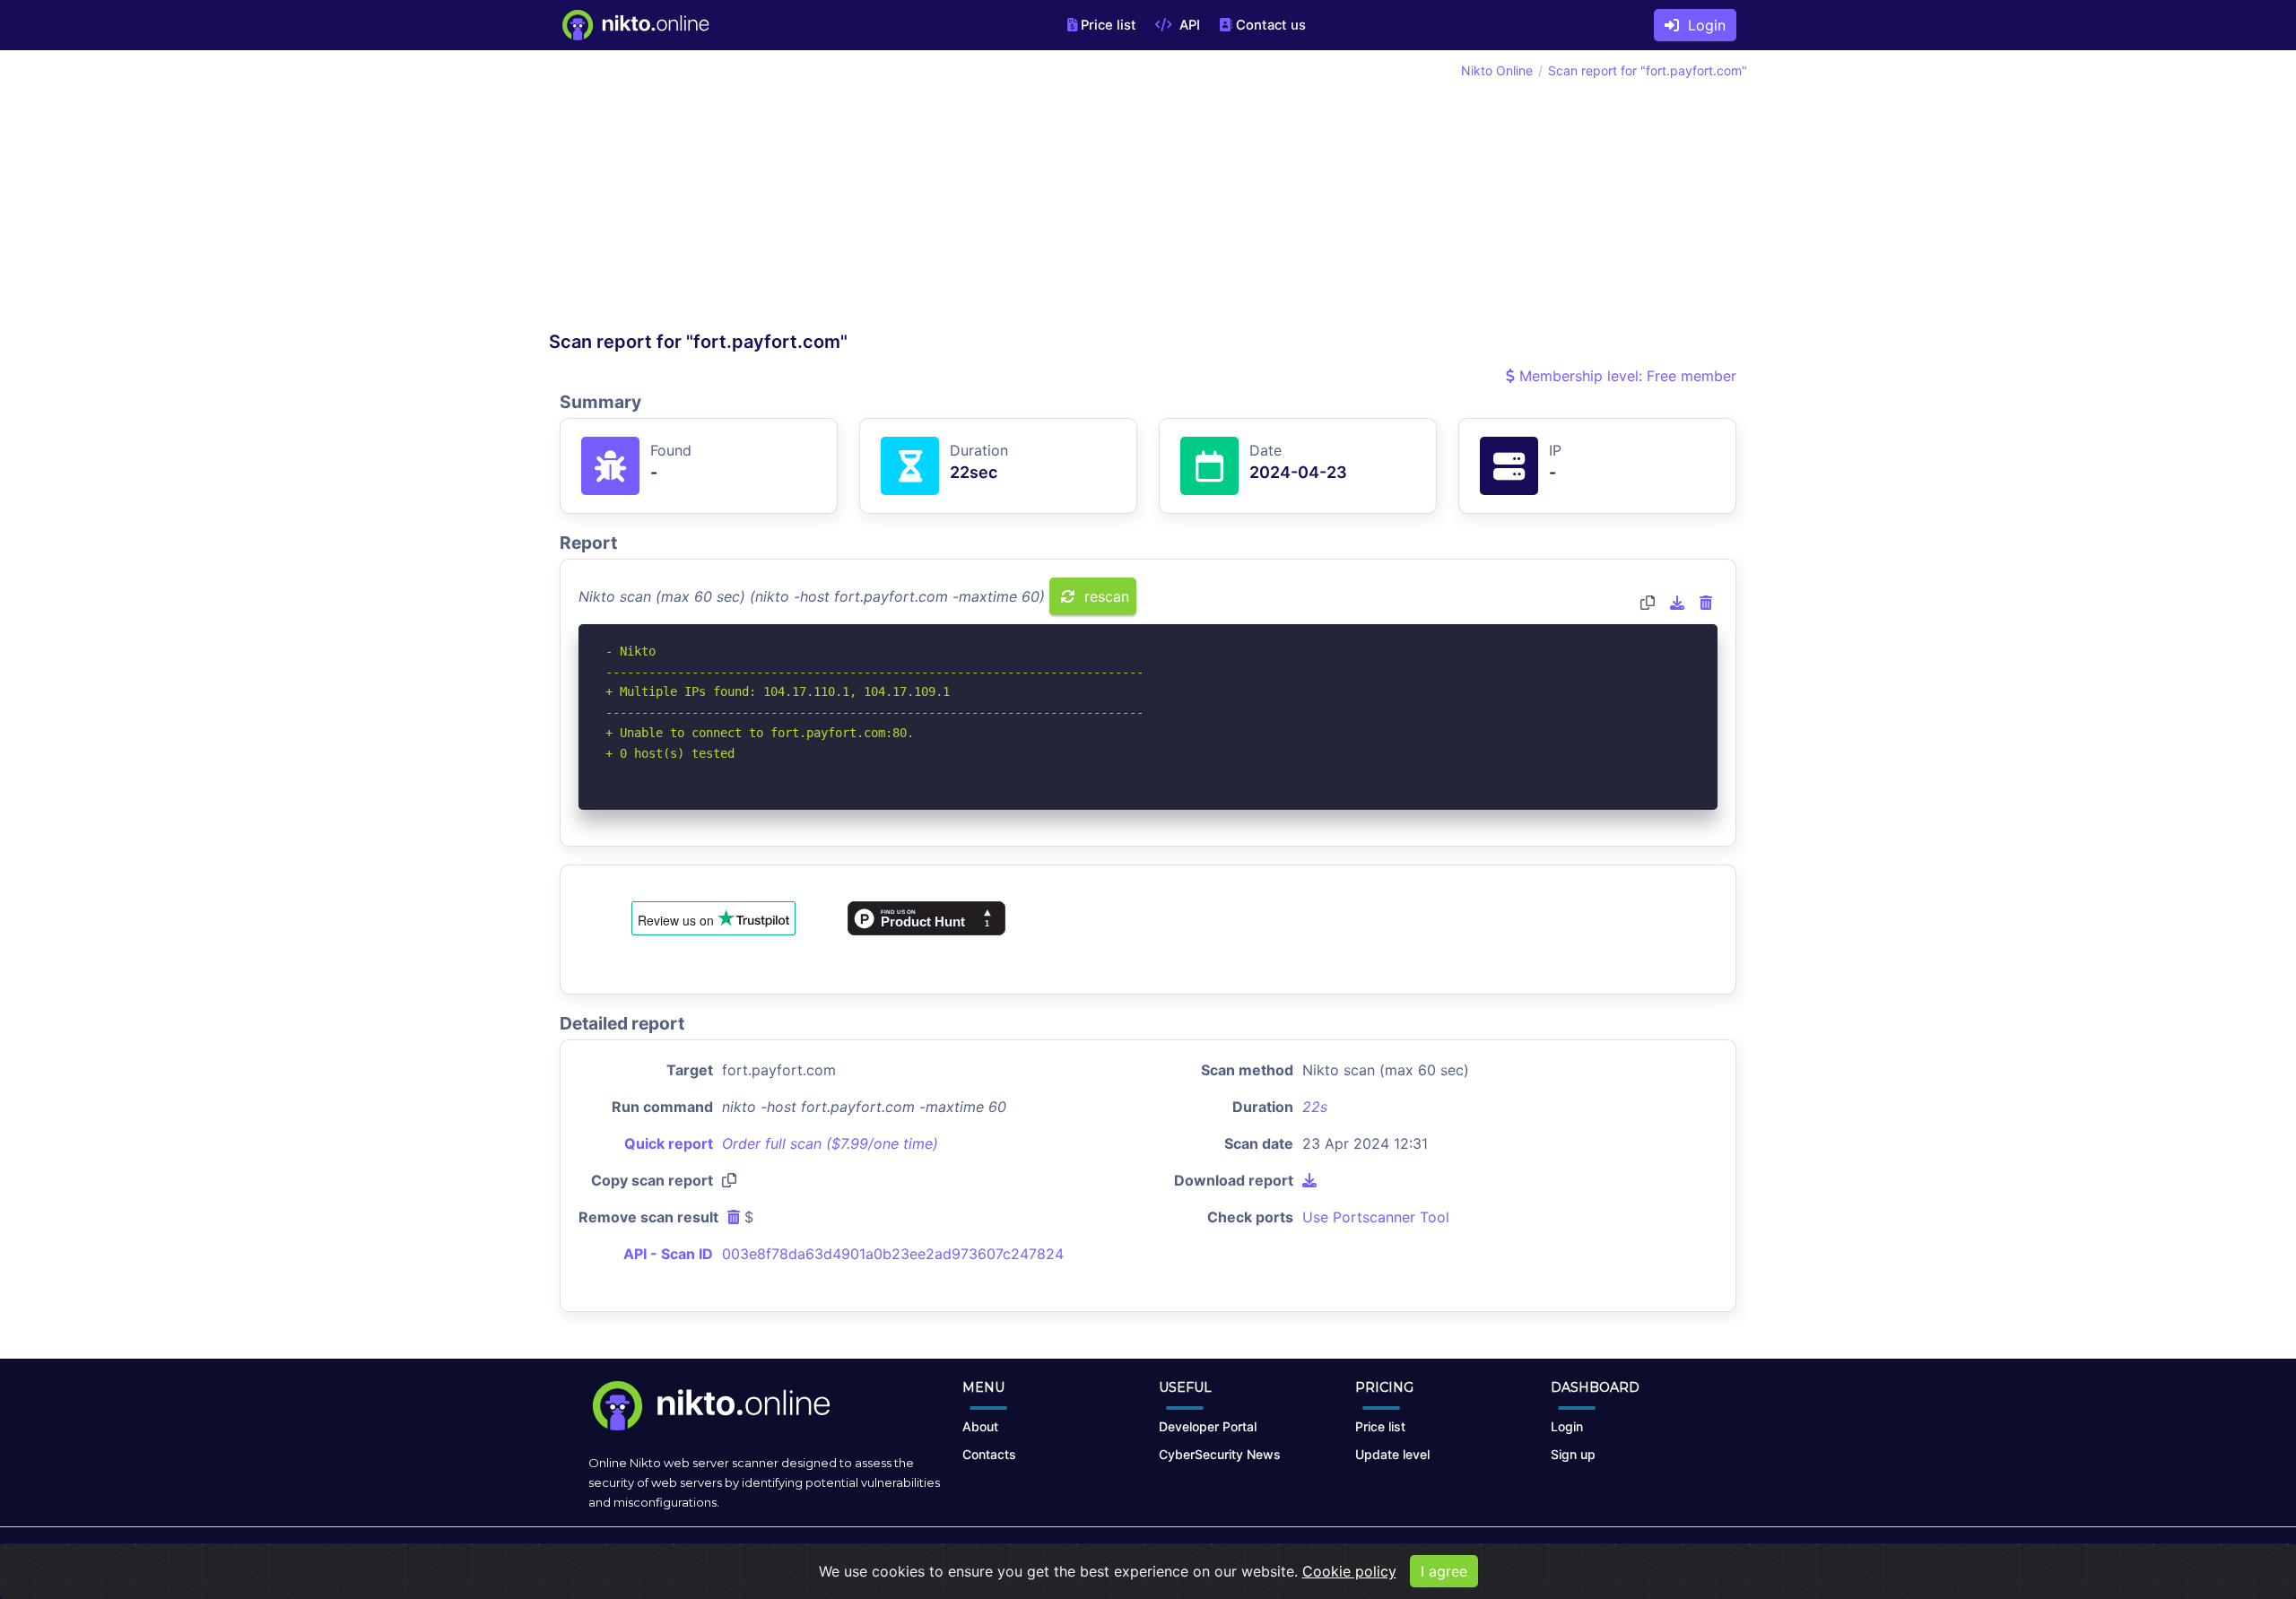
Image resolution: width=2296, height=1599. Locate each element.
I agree (1444, 1571)
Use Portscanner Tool (1376, 1217)
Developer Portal (1208, 1426)
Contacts (989, 1454)
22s (1315, 1107)
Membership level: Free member (1626, 376)
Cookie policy (1349, 1571)
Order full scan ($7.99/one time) (830, 1143)
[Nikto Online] (635, 25)
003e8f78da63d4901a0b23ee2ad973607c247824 (893, 1254)
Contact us (1271, 25)
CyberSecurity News (1220, 1454)
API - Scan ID (668, 1254)
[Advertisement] (848, 196)
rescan (1105, 596)
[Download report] (1677, 603)
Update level (1392, 1454)
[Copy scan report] (1648, 603)
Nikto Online (1497, 70)
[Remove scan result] (1706, 603)
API (1188, 25)
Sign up (1573, 1454)
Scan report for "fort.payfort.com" (1648, 70)
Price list (1109, 25)
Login (1702, 25)
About (980, 1426)
